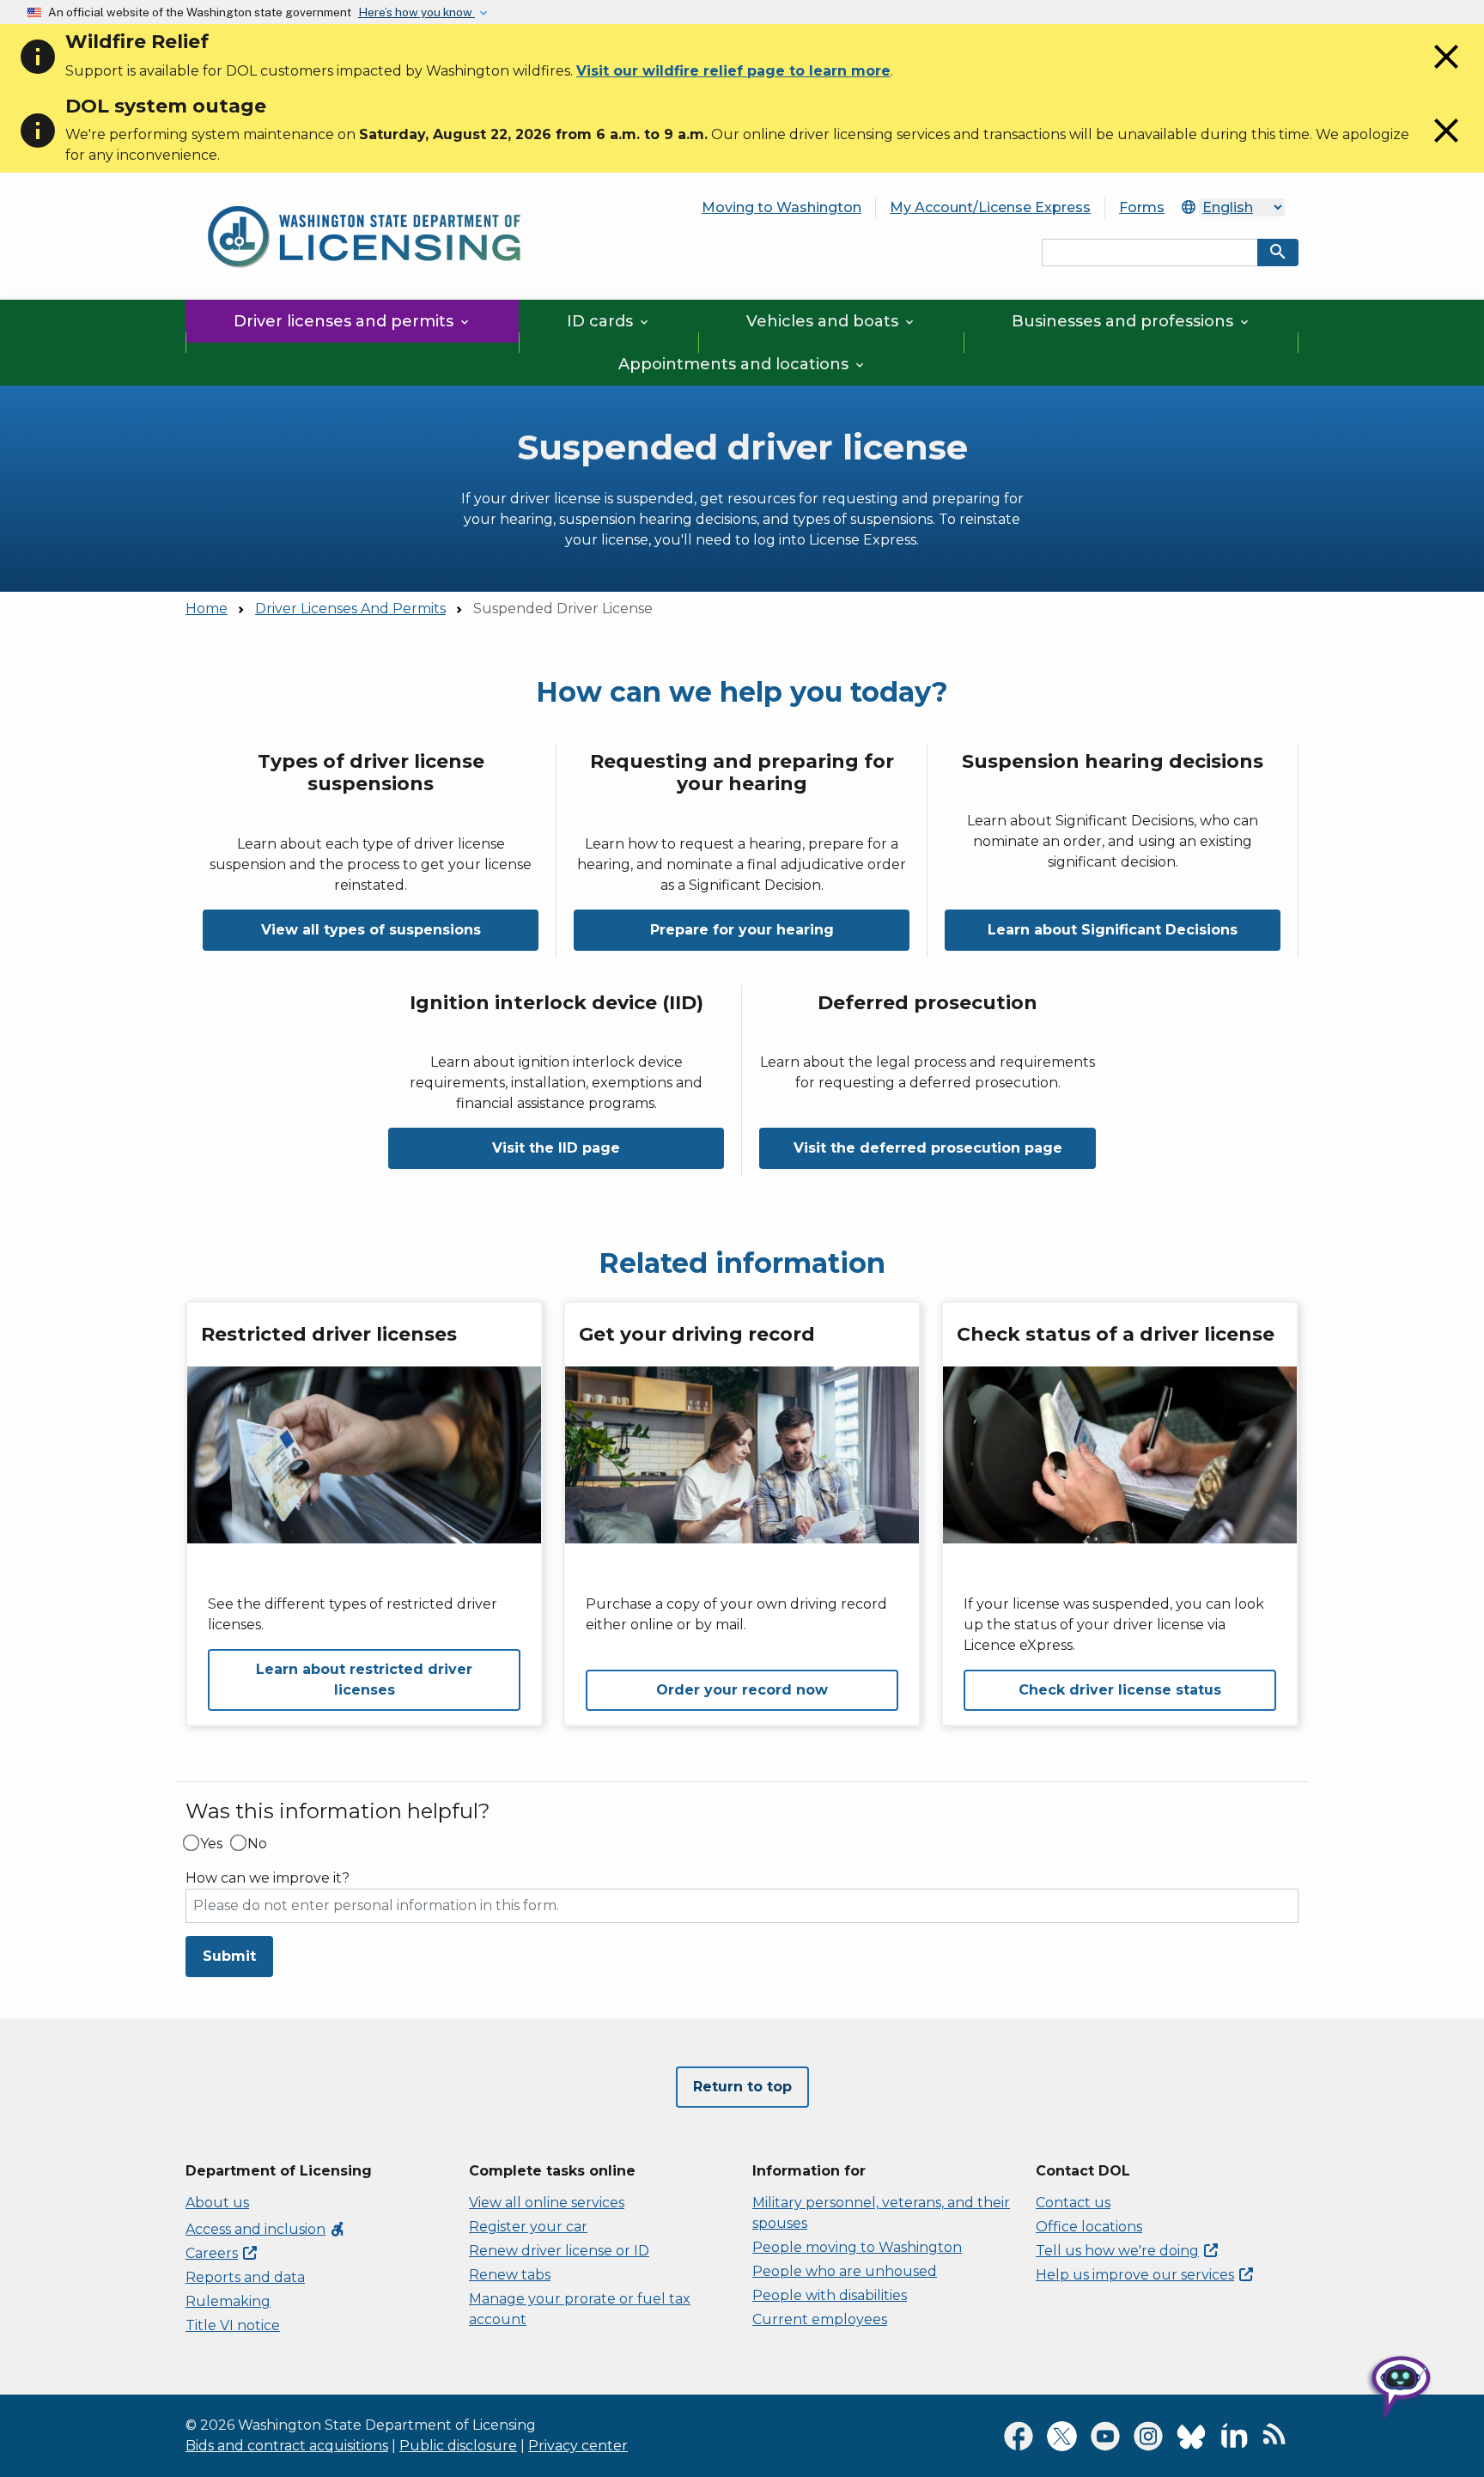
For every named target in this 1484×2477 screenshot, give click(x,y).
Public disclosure (458, 2446)
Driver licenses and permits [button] (353, 321)
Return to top (742, 2087)
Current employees (820, 2319)
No (257, 1844)
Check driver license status (1120, 1690)
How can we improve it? (268, 1878)
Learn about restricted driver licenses (364, 1680)
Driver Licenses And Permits (350, 609)
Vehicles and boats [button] (831, 321)
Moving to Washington (782, 207)
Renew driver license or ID (559, 2251)
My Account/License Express (990, 207)
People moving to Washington (857, 2247)
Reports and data (245, 2277)
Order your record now (742, 1690)
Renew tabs (510, 2275)
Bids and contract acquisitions (287, 2446)
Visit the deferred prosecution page (928, 1148)
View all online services (547, 2203)
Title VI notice (233, 2325)
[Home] (364, 196)
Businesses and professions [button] (1131, 321)
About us (217, 2203)
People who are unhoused (845, 2271)
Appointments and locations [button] (742, 364)
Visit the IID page (556, 1148)
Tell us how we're (1117, 2251)
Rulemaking (228, 2301)
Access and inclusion (266, 2229)
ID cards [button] (609, 321)
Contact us (1073, 2203)
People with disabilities (830, 2295)
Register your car (528, 2227)
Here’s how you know (417, 12)
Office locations (1089, 2227)
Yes (211, 1844)
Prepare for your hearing (742, 930)
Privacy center (578, 2446)
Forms (1142, 207)
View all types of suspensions (371, 930)
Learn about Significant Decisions (1113, 930)
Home (207, 609)
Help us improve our (1135, 2275)
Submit (229, 1956)
